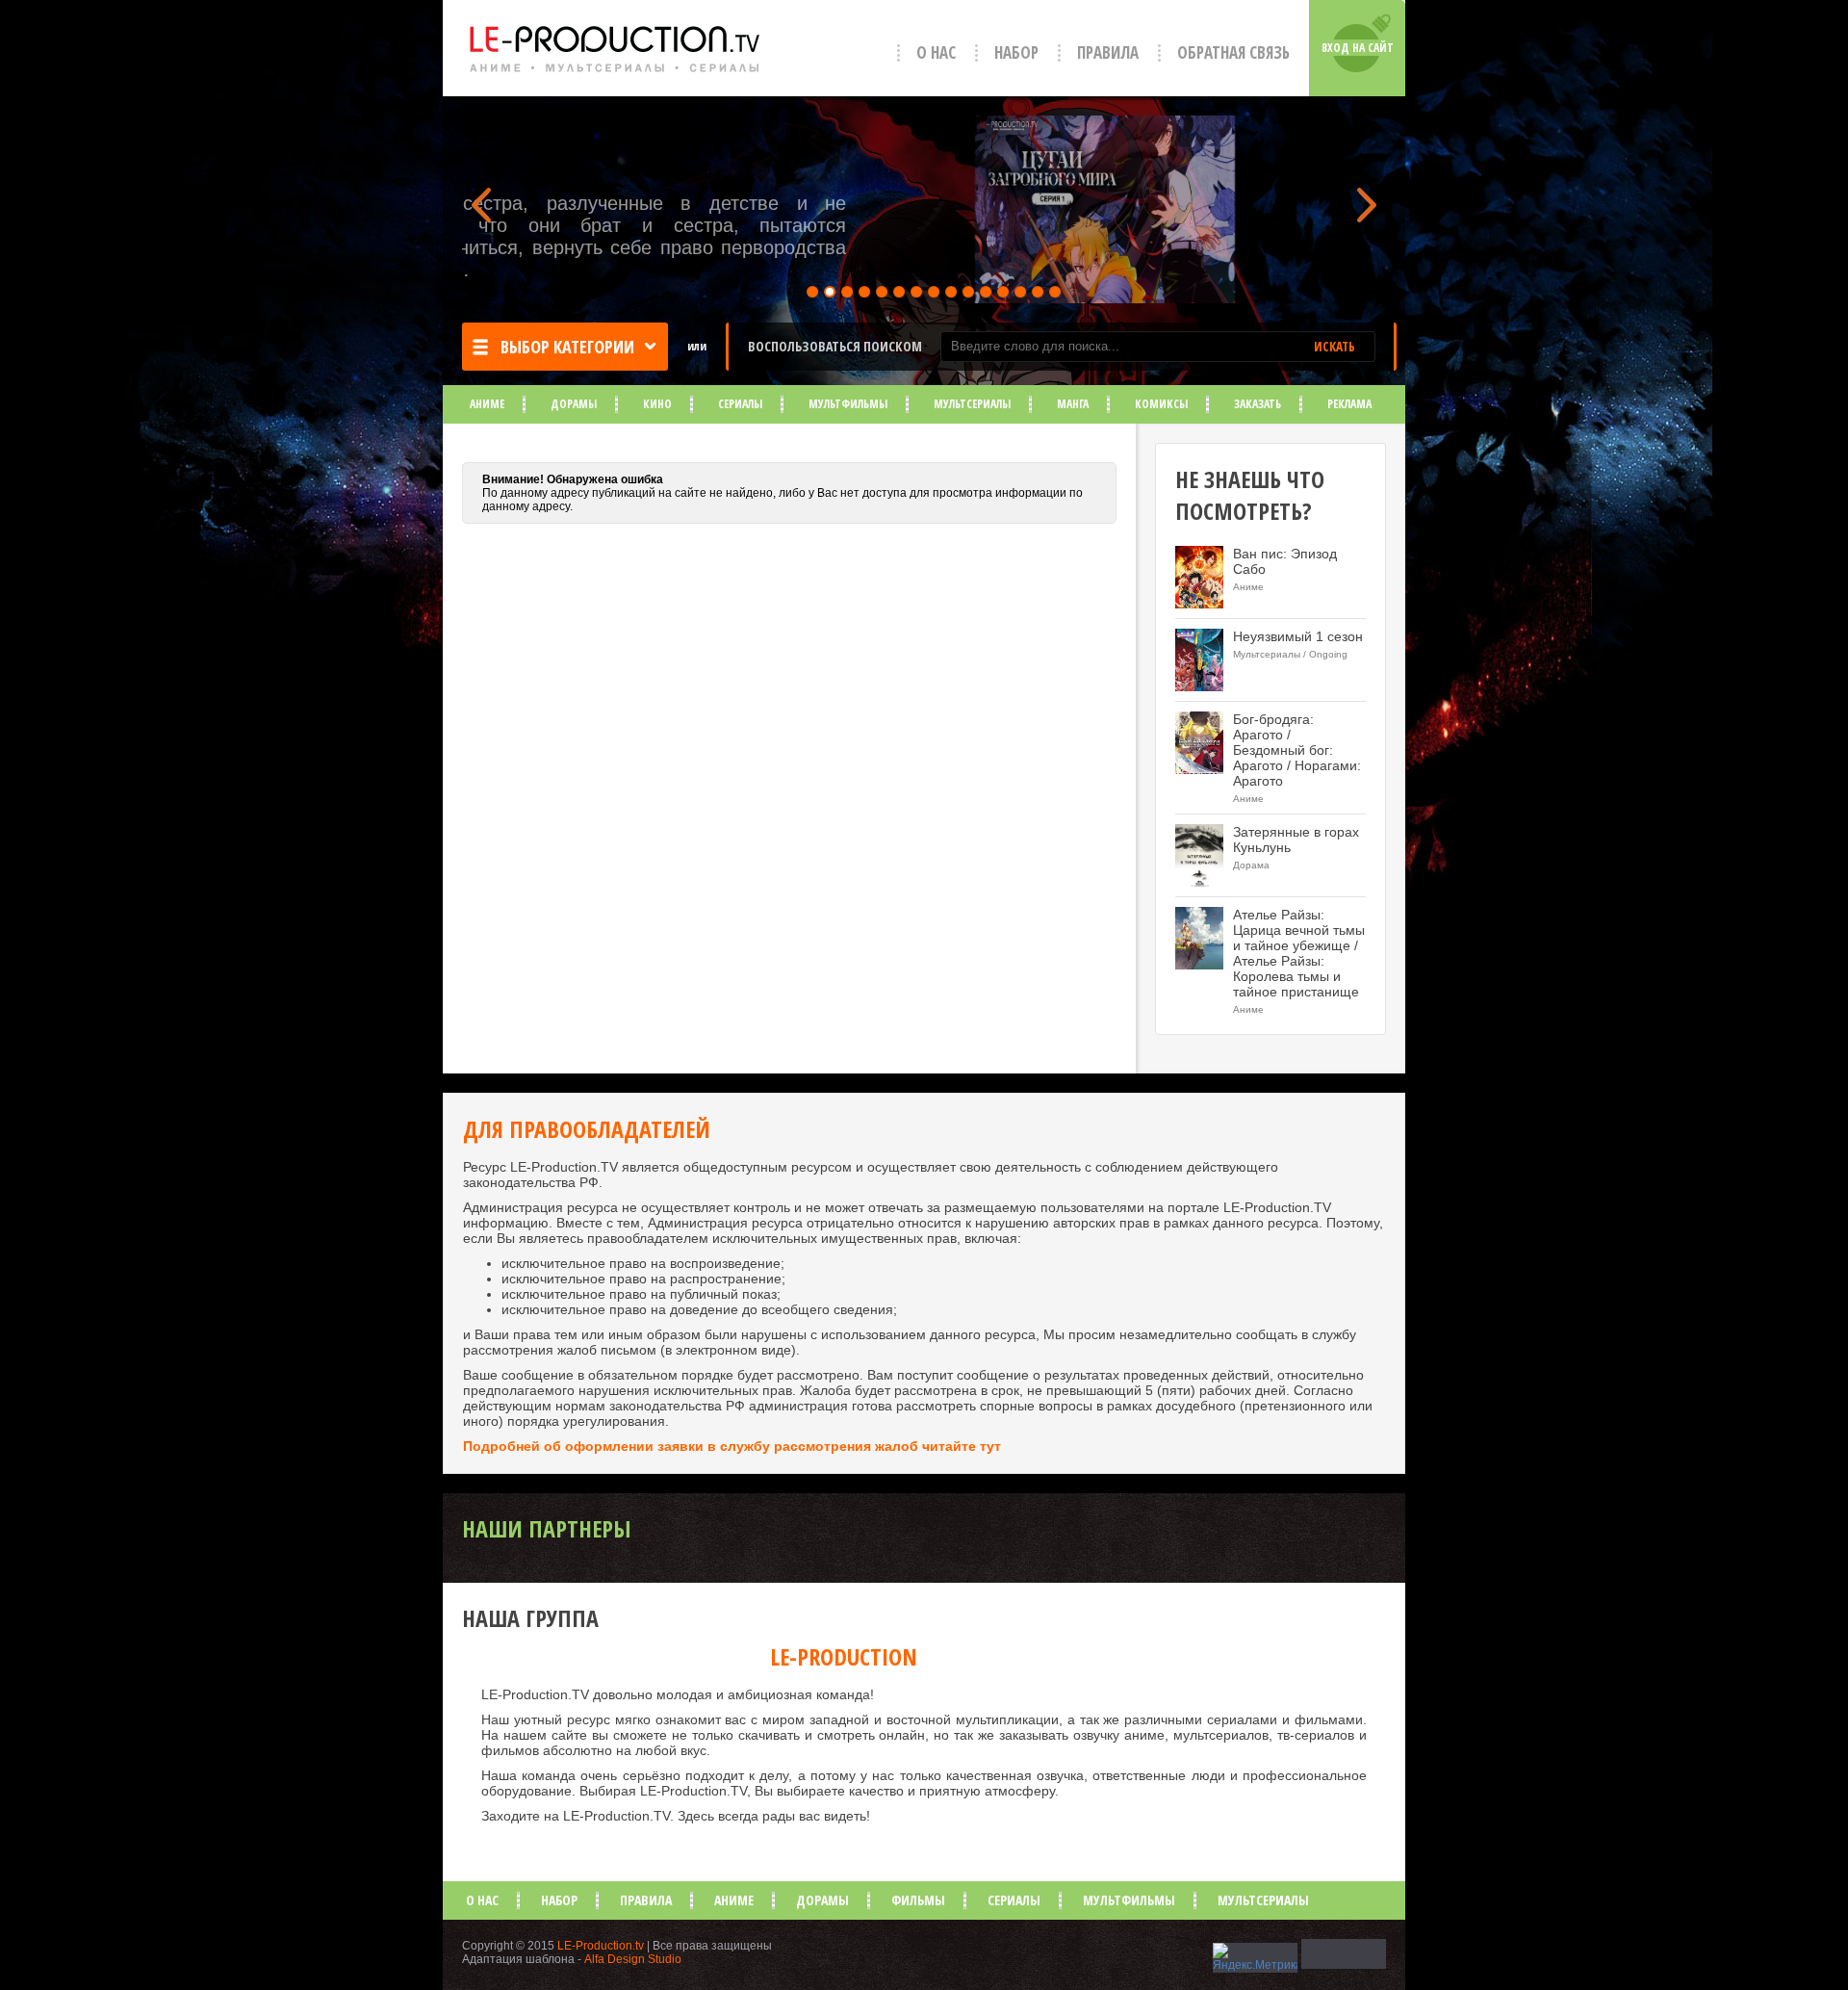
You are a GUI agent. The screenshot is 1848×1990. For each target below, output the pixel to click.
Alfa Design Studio (633, 1959)
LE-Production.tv (601, 1946)
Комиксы (1161, 404)
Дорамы (574, 404)
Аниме (487, 404)
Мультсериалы (972, 404)
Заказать (1258, 404)
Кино (657, 404)
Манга (1073, 404)
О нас (936, 52)
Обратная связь (1233, 52)
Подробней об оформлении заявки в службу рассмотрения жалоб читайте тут (732, 1446)
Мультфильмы (848, 404)
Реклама (1349, 404)
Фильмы (918, 1900)
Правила (1108, 52)
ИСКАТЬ (1335, 347)
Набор (1016, 52)
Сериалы (740, 404)
